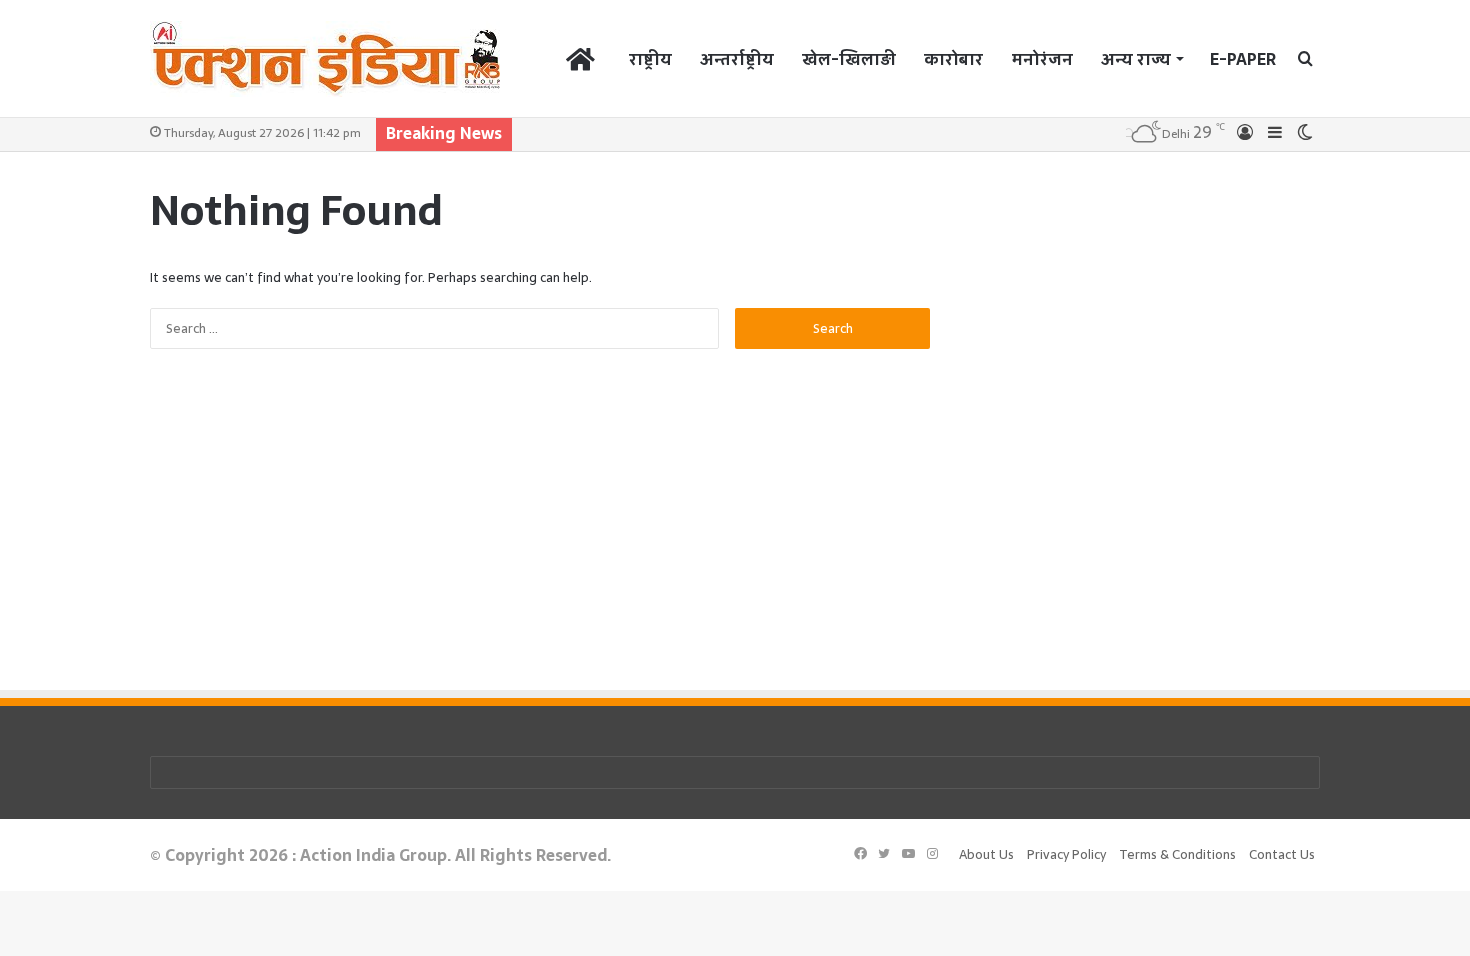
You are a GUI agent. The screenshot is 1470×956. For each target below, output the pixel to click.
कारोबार (953, 59)
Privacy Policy (1066, 854)
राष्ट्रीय (650, 59)
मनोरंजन (1042, 59)
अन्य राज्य (1136, 59)
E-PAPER (1243, 59)
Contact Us (1282, 854)
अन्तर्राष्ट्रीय (737, 59)
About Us (986, 854)
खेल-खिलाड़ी (849, 59)
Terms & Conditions (1177, 854)
